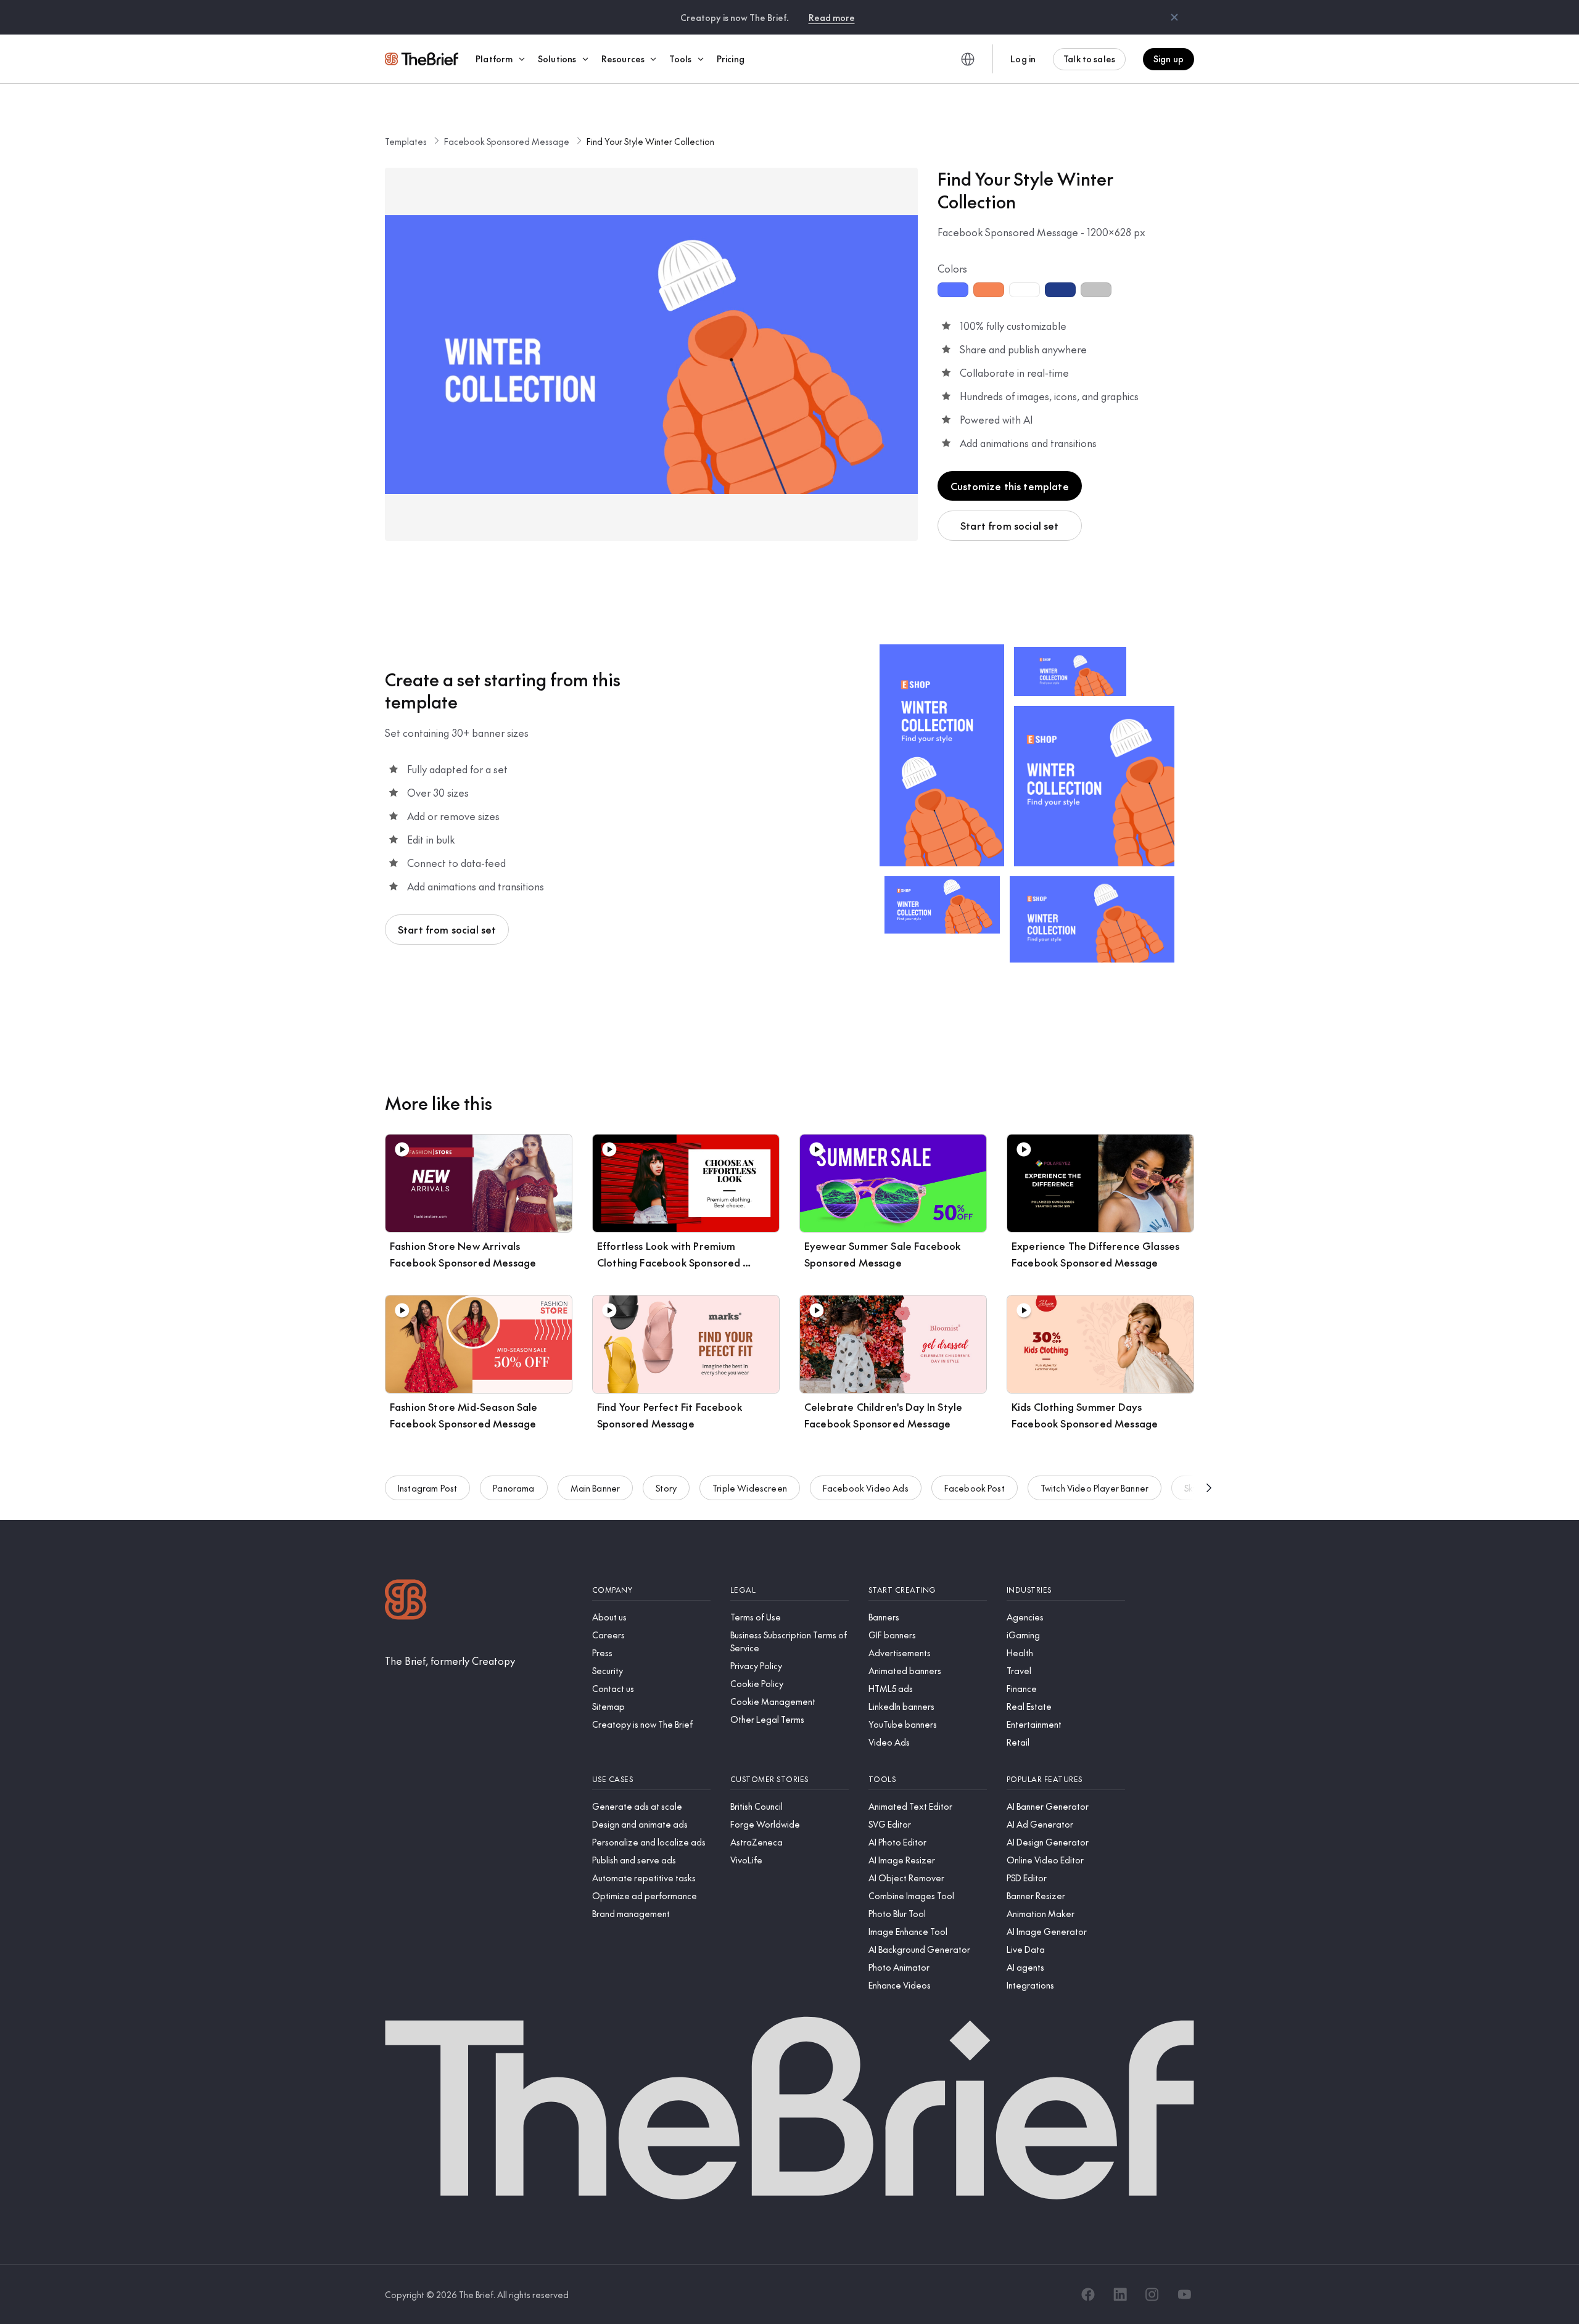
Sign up (1169, 59)
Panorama (513, 1488)
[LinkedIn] (1120, 2294)
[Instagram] (1152, 2294)
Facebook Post (975, 1488)
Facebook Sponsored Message (507, 141)
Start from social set (1009, 525)
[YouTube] (1184, 2294)
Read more (832, 17)
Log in (1023, 59)
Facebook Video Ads (866, 1488)
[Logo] (406, 1601)
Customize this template (1010, 486)
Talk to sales (1089, 59)
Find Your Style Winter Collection (650, 141)
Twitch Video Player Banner (1095, 1488)
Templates (406, 141)
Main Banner (596, 1488)
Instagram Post (427, 1488)
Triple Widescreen (750, 1488)
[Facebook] (1088, 2294)
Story (666, 1488)
